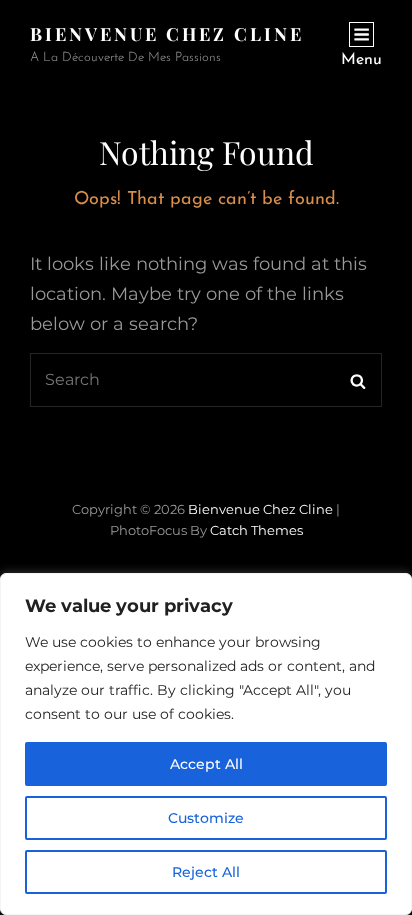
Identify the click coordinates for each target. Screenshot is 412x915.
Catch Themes (256, 530)
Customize (206, 818)
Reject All (206, 872)
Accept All (206, 764)
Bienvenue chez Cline (167, 34)
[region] (206, 744)
